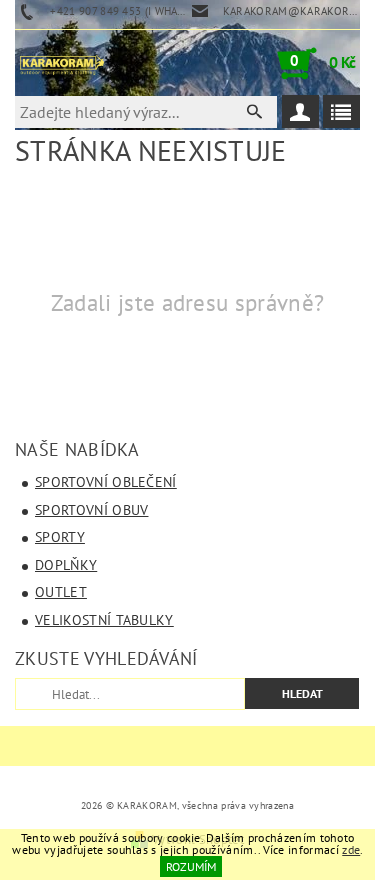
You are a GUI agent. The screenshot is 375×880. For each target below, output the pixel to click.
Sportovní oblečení (106, 482)
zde (351, 849)
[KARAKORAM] (62, 63)
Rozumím (191, 866)
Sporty (60, 537)
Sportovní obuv (91, 510)
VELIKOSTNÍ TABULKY (104, 620)
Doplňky (66, 565)
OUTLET (61, 592)
